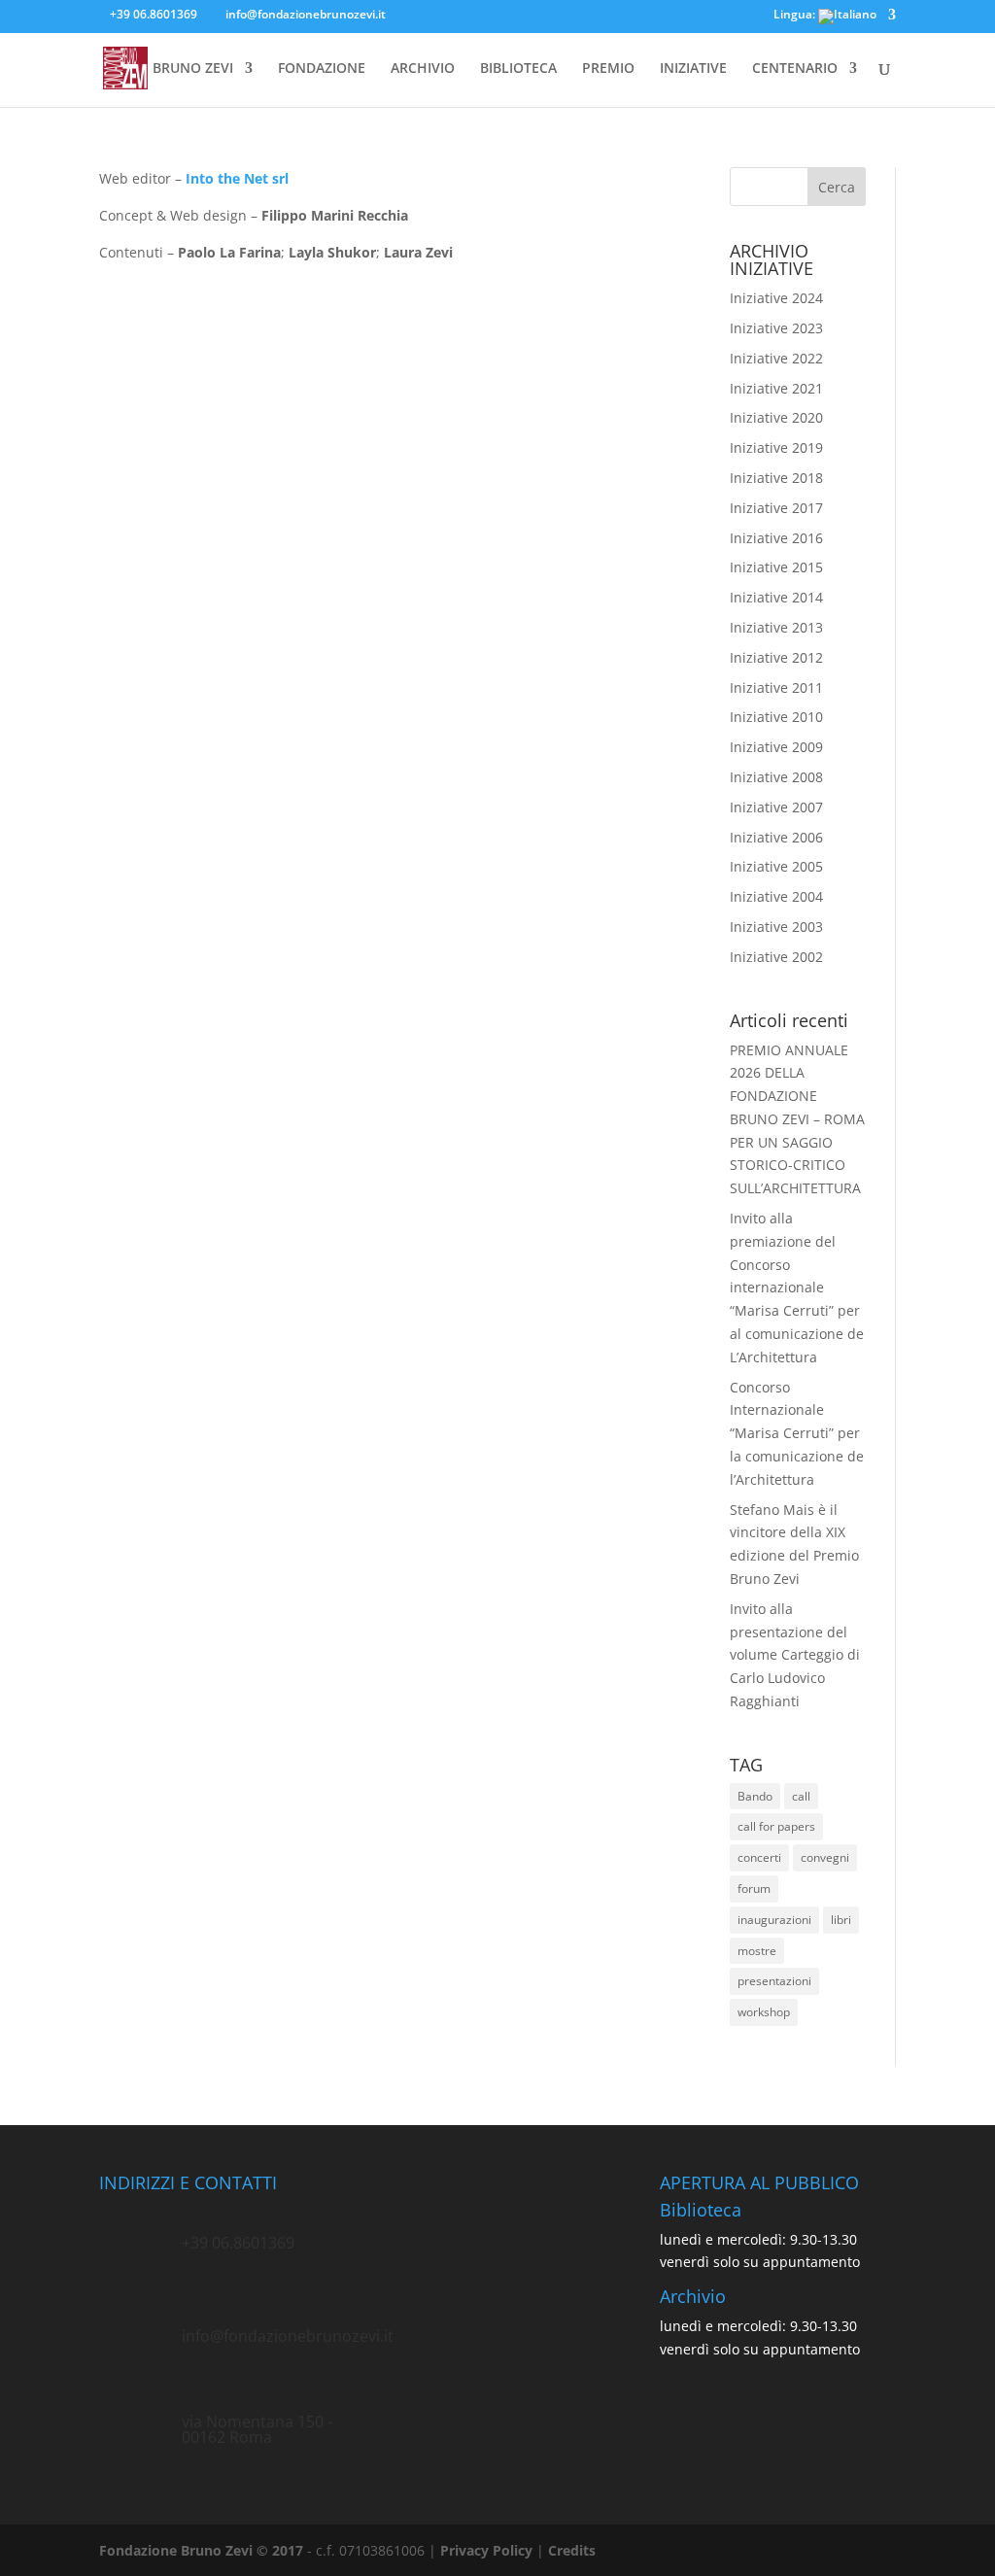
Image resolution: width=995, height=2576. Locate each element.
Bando (755, 1796)
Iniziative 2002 (776, 957)
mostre (757, 1951)
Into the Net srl (237, 178)
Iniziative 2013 (776, 627)
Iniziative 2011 (776, 687)
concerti (759, 1857)
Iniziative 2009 (776, 747)
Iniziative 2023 (776, 328)
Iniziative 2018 (776, 478)
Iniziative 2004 (776, 896)
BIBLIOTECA (518, 69)
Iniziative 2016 (776, 538)
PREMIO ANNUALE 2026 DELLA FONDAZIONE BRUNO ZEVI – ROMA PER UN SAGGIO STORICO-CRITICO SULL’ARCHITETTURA (797, 1119)
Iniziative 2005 (776, 866)
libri (841, 1920)
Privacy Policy (486, 2550)
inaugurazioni (774, 1920)
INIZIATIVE (693, 69)
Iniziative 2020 (776, 417)
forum (754, 1889)
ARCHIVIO (423, 69)
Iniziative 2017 (776, 508)
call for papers (776, 1826)
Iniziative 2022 (776, 358)
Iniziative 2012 (776, 657)
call (801, 1796)
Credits (572, 2550)
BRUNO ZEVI (193, 69)
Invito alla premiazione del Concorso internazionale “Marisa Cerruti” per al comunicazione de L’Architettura (797, 1288)
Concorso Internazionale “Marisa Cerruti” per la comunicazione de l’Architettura (797, 1433)
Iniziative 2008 (776, 777)
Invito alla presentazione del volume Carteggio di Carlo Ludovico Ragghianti (795, 1655)
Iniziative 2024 (776, 298)
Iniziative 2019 (776, 447)
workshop (764, 2012)
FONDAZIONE (322, 69)
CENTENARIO (795, 69)
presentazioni (774, 1981)
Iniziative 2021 (776, 388)
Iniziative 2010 (776, 717)
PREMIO (608, 69)
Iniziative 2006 (776, 837)
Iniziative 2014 (776, 597)
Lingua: (796, 16)
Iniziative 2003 (776, 927)
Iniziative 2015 (776, 567)
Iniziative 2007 (776, 807)
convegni (825, 1857)
